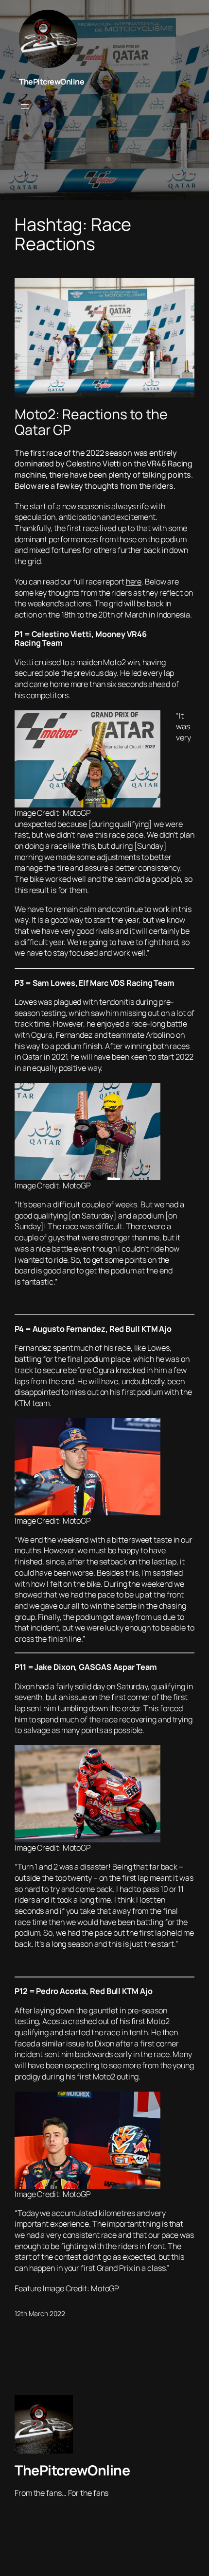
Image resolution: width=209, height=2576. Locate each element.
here (134, 582)
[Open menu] (25, 106)
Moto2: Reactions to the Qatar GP (91, 422)
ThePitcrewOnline (52, 82)
